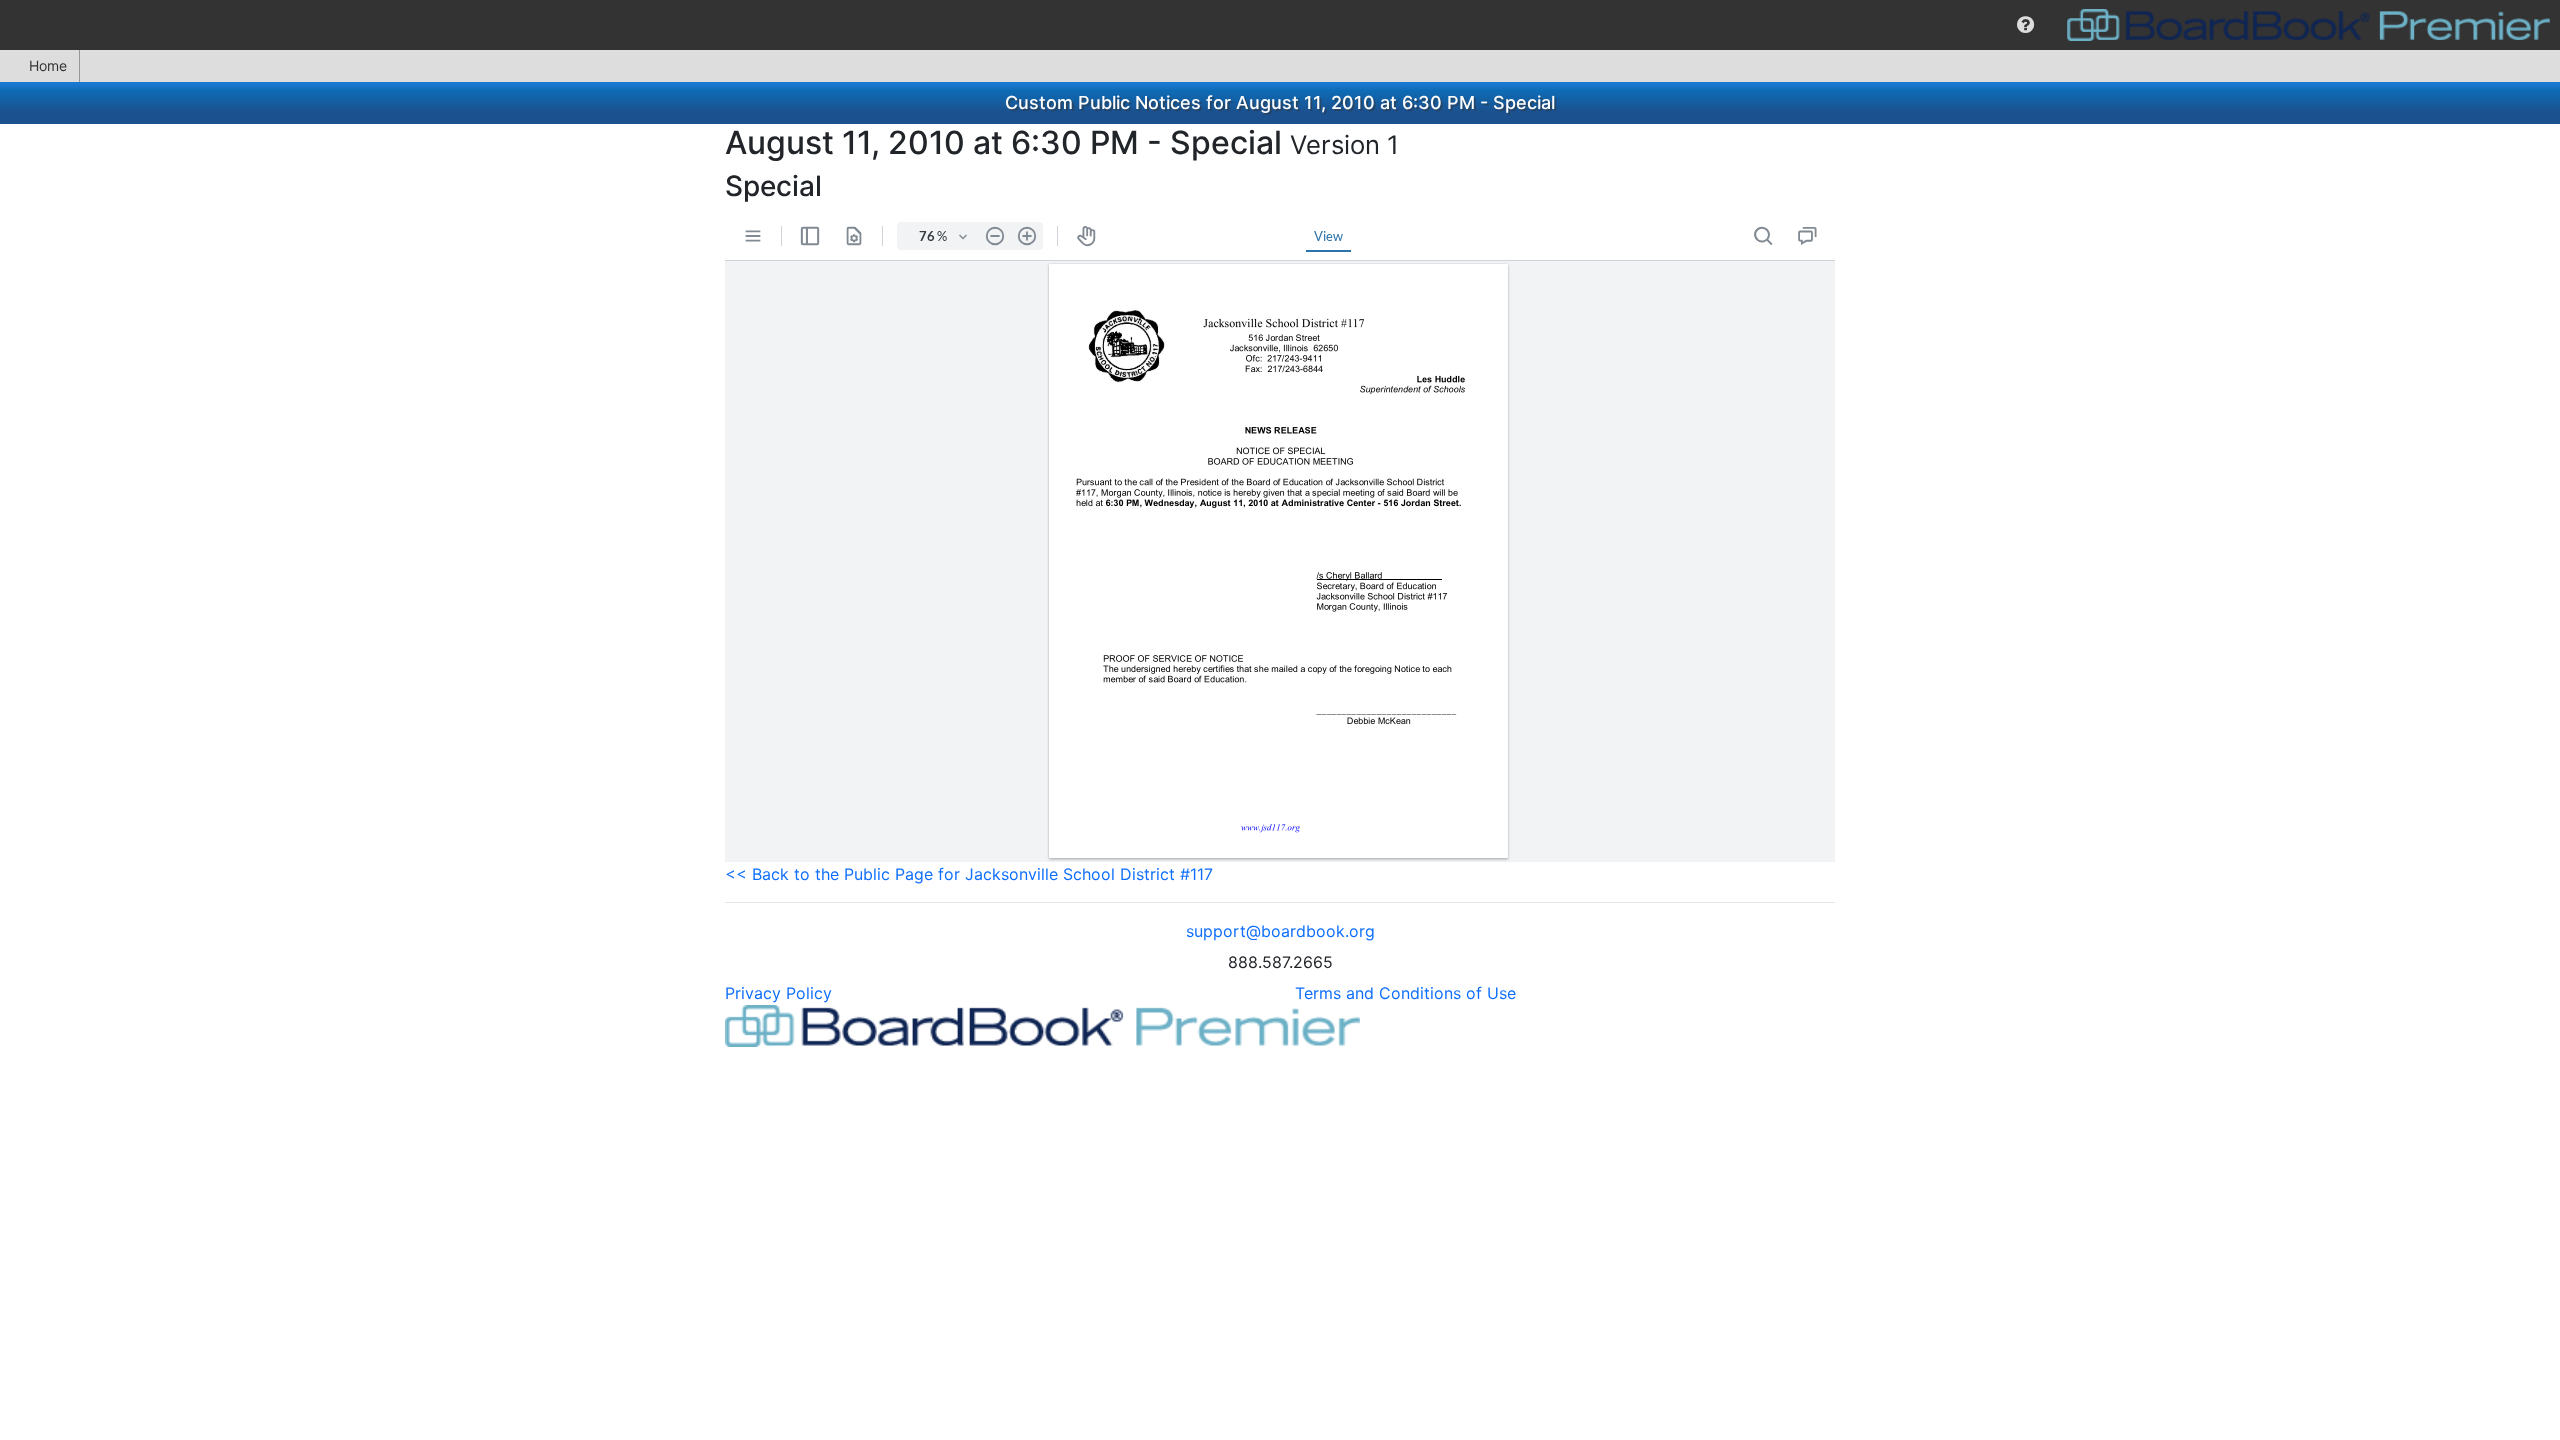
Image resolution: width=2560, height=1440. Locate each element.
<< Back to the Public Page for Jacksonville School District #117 (969, 874)
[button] (2025, 25)
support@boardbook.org (1280, 931)
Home (48, 65)
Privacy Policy (778, 993)
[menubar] (1280, 25)
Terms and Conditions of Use (1405, 993)
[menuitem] (2025, 25)
